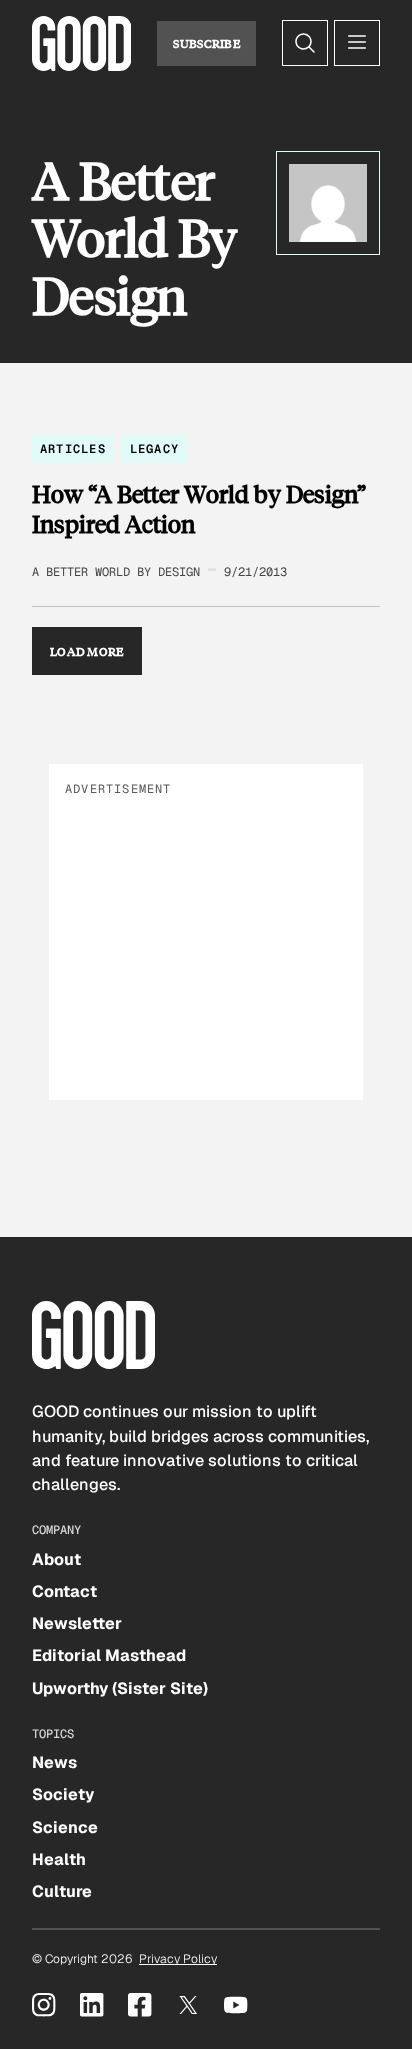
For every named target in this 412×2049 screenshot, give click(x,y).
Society (63, 1794)
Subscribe (206, 43)
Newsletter (77, 1623)
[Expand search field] (305, 43)
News (54, 1762)
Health (59, 1859)
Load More (87, 651)
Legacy (154, 449)
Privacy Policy (178, 1959)
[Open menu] (357, 43)
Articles (73, 449)
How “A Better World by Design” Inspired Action (199, 508)
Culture (62, 1891)
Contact (64, 1591)
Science (65, 1827)
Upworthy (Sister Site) (120, 1688)
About (56, 1559)
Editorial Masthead (109, 1655)
